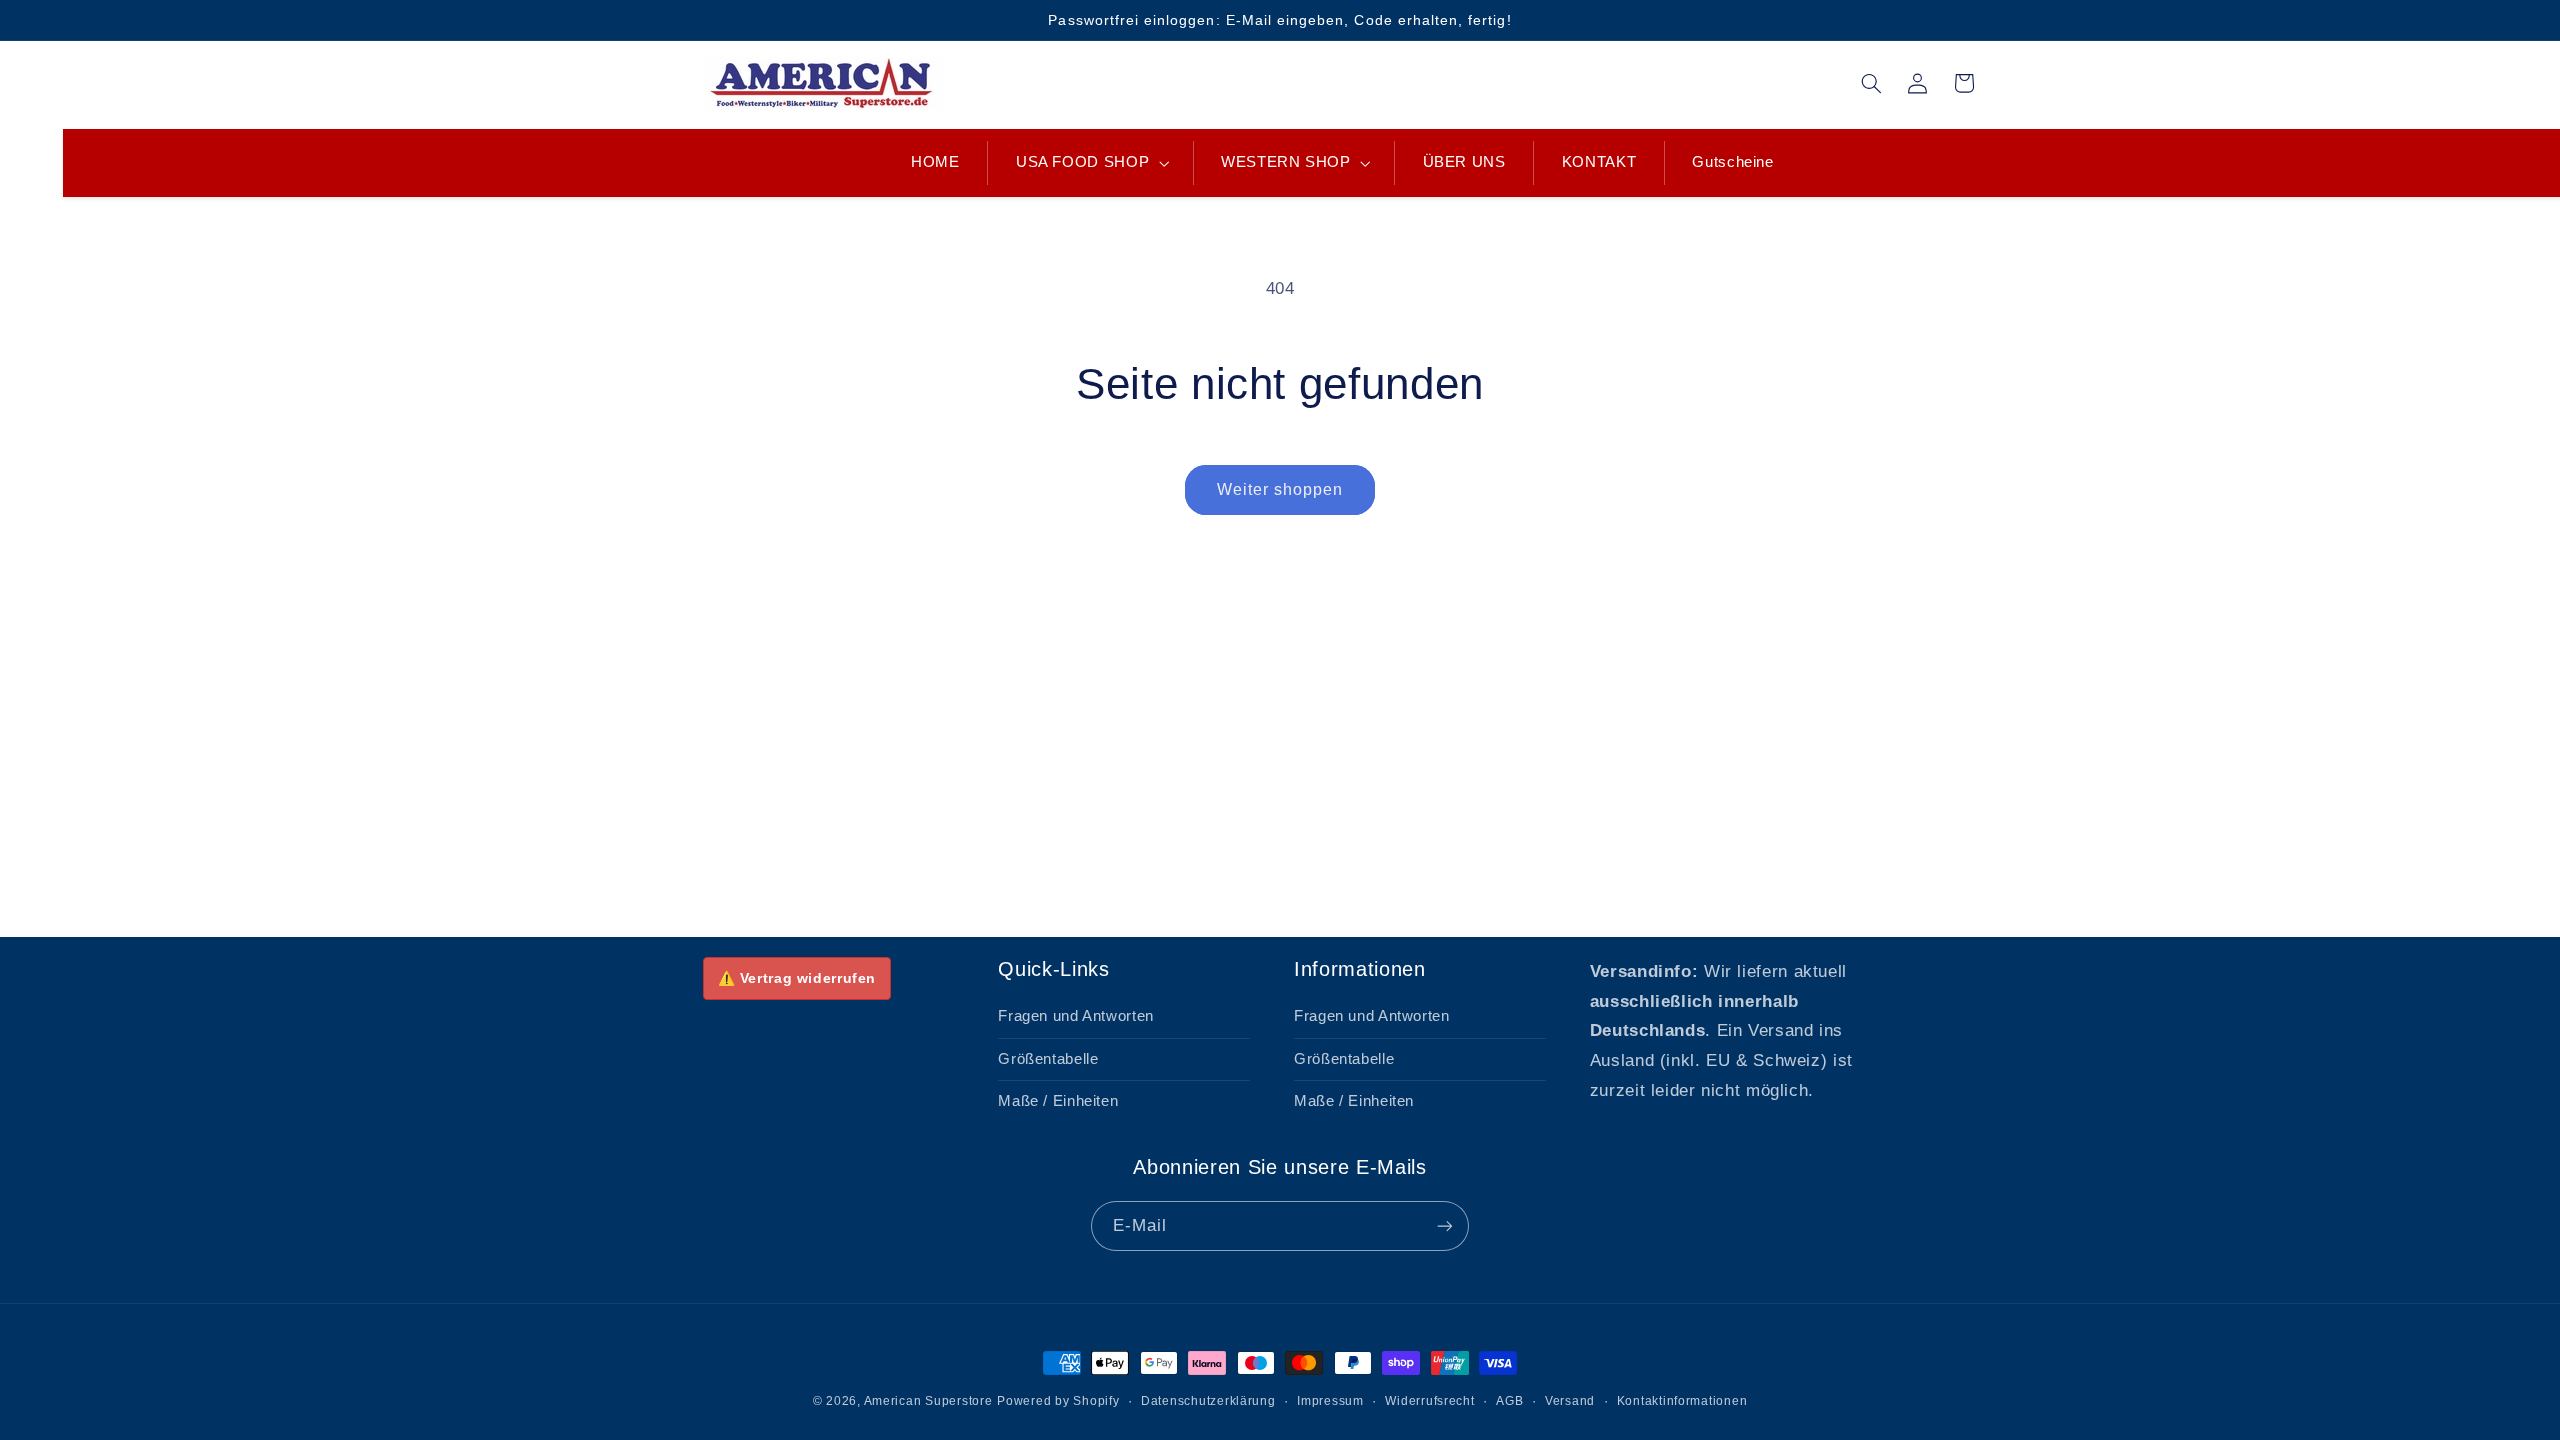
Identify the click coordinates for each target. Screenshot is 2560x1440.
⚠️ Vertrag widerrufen (797, 978)
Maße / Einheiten (1058, 1101)
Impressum (1330, 1401)
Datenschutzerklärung (1208, 1401)
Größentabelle (1048, 1059)
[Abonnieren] (1445, 1225)
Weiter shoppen (1280, 489)
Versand (1570, 1401)
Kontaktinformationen (1682, 1401)
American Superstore (928, 1401)
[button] (1090, 163)
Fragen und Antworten (1076, 1016)
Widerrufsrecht (1429, 1401)
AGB (1509, 1401)
